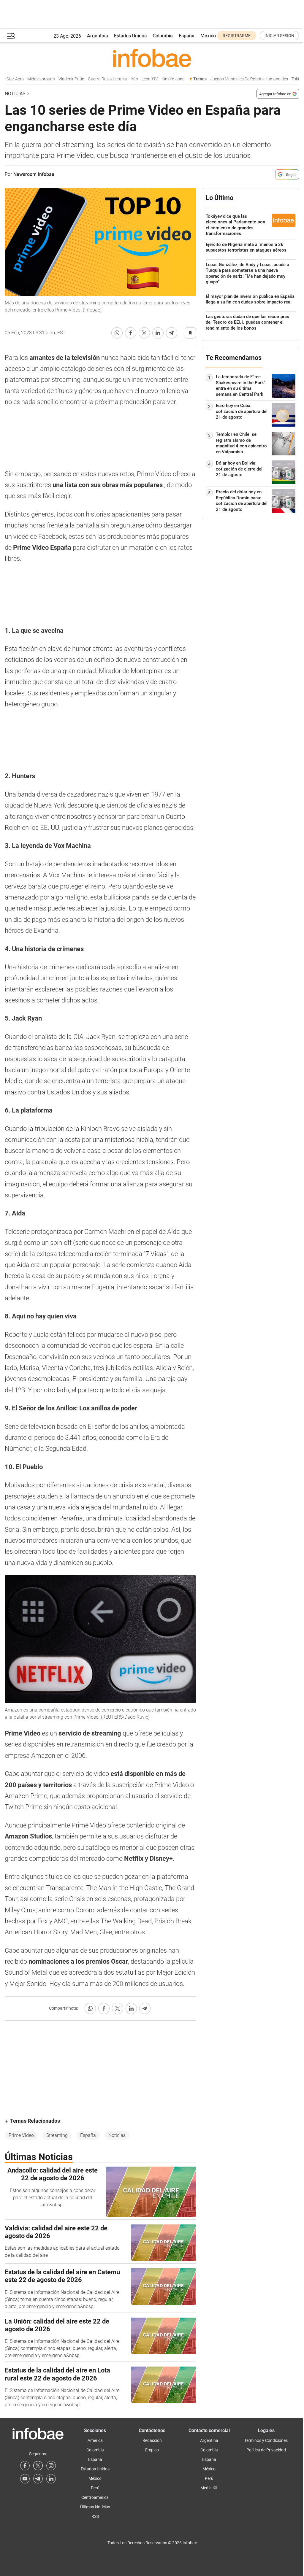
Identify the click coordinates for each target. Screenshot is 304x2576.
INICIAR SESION (279, 36)
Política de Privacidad (266, 2450)
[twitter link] (38, 2466)
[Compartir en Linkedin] (158, 333)
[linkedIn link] (51, 2479)
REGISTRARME (237, 36)
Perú (95, 2488)
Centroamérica (95, 2497)
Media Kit (209, 2488)
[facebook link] (25, 2466)
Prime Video (21, 2135)
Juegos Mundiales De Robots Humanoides (236, 79)
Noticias (15, 94)
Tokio (283, 79)
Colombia (163, 36)
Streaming (57, 2135)
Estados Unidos (130, 36)
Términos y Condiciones (266, 2440)
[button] (11, 36)
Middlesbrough (28, 79)
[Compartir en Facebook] (131, 333)
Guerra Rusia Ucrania (94, 79)
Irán (121, 79)
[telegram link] (38, 2479)
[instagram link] (51, 2466)
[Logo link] (152, 58)
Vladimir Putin (58, 79)
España (187, 36)
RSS (95, 2516)
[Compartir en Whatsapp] (117, 333)
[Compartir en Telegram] (172, 333)
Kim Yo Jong (160, 79)
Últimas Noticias (95, 2507)
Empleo (152, 2450)
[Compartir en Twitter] (144, 333)
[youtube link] (25, 2479)
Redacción (152, 2440)
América (95, 2440)
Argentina (98, 36)
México (208, 36)
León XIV (137, 79)
